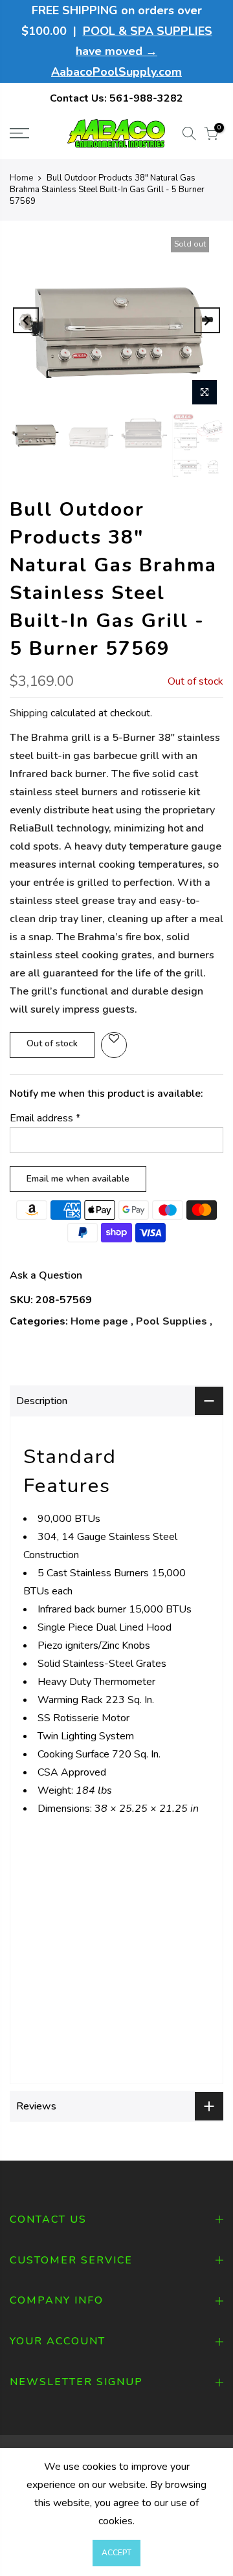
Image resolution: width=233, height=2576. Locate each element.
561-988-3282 (146, 98)
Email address (45, 1118)
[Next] (207, 320)
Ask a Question (46, 1275)
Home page (99, 1321)
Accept (116, 2553)
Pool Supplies (172, 1321)
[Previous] (26, 320)
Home (21, 178)
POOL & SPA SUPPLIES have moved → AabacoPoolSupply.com (132, 51)
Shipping (29, 713)
